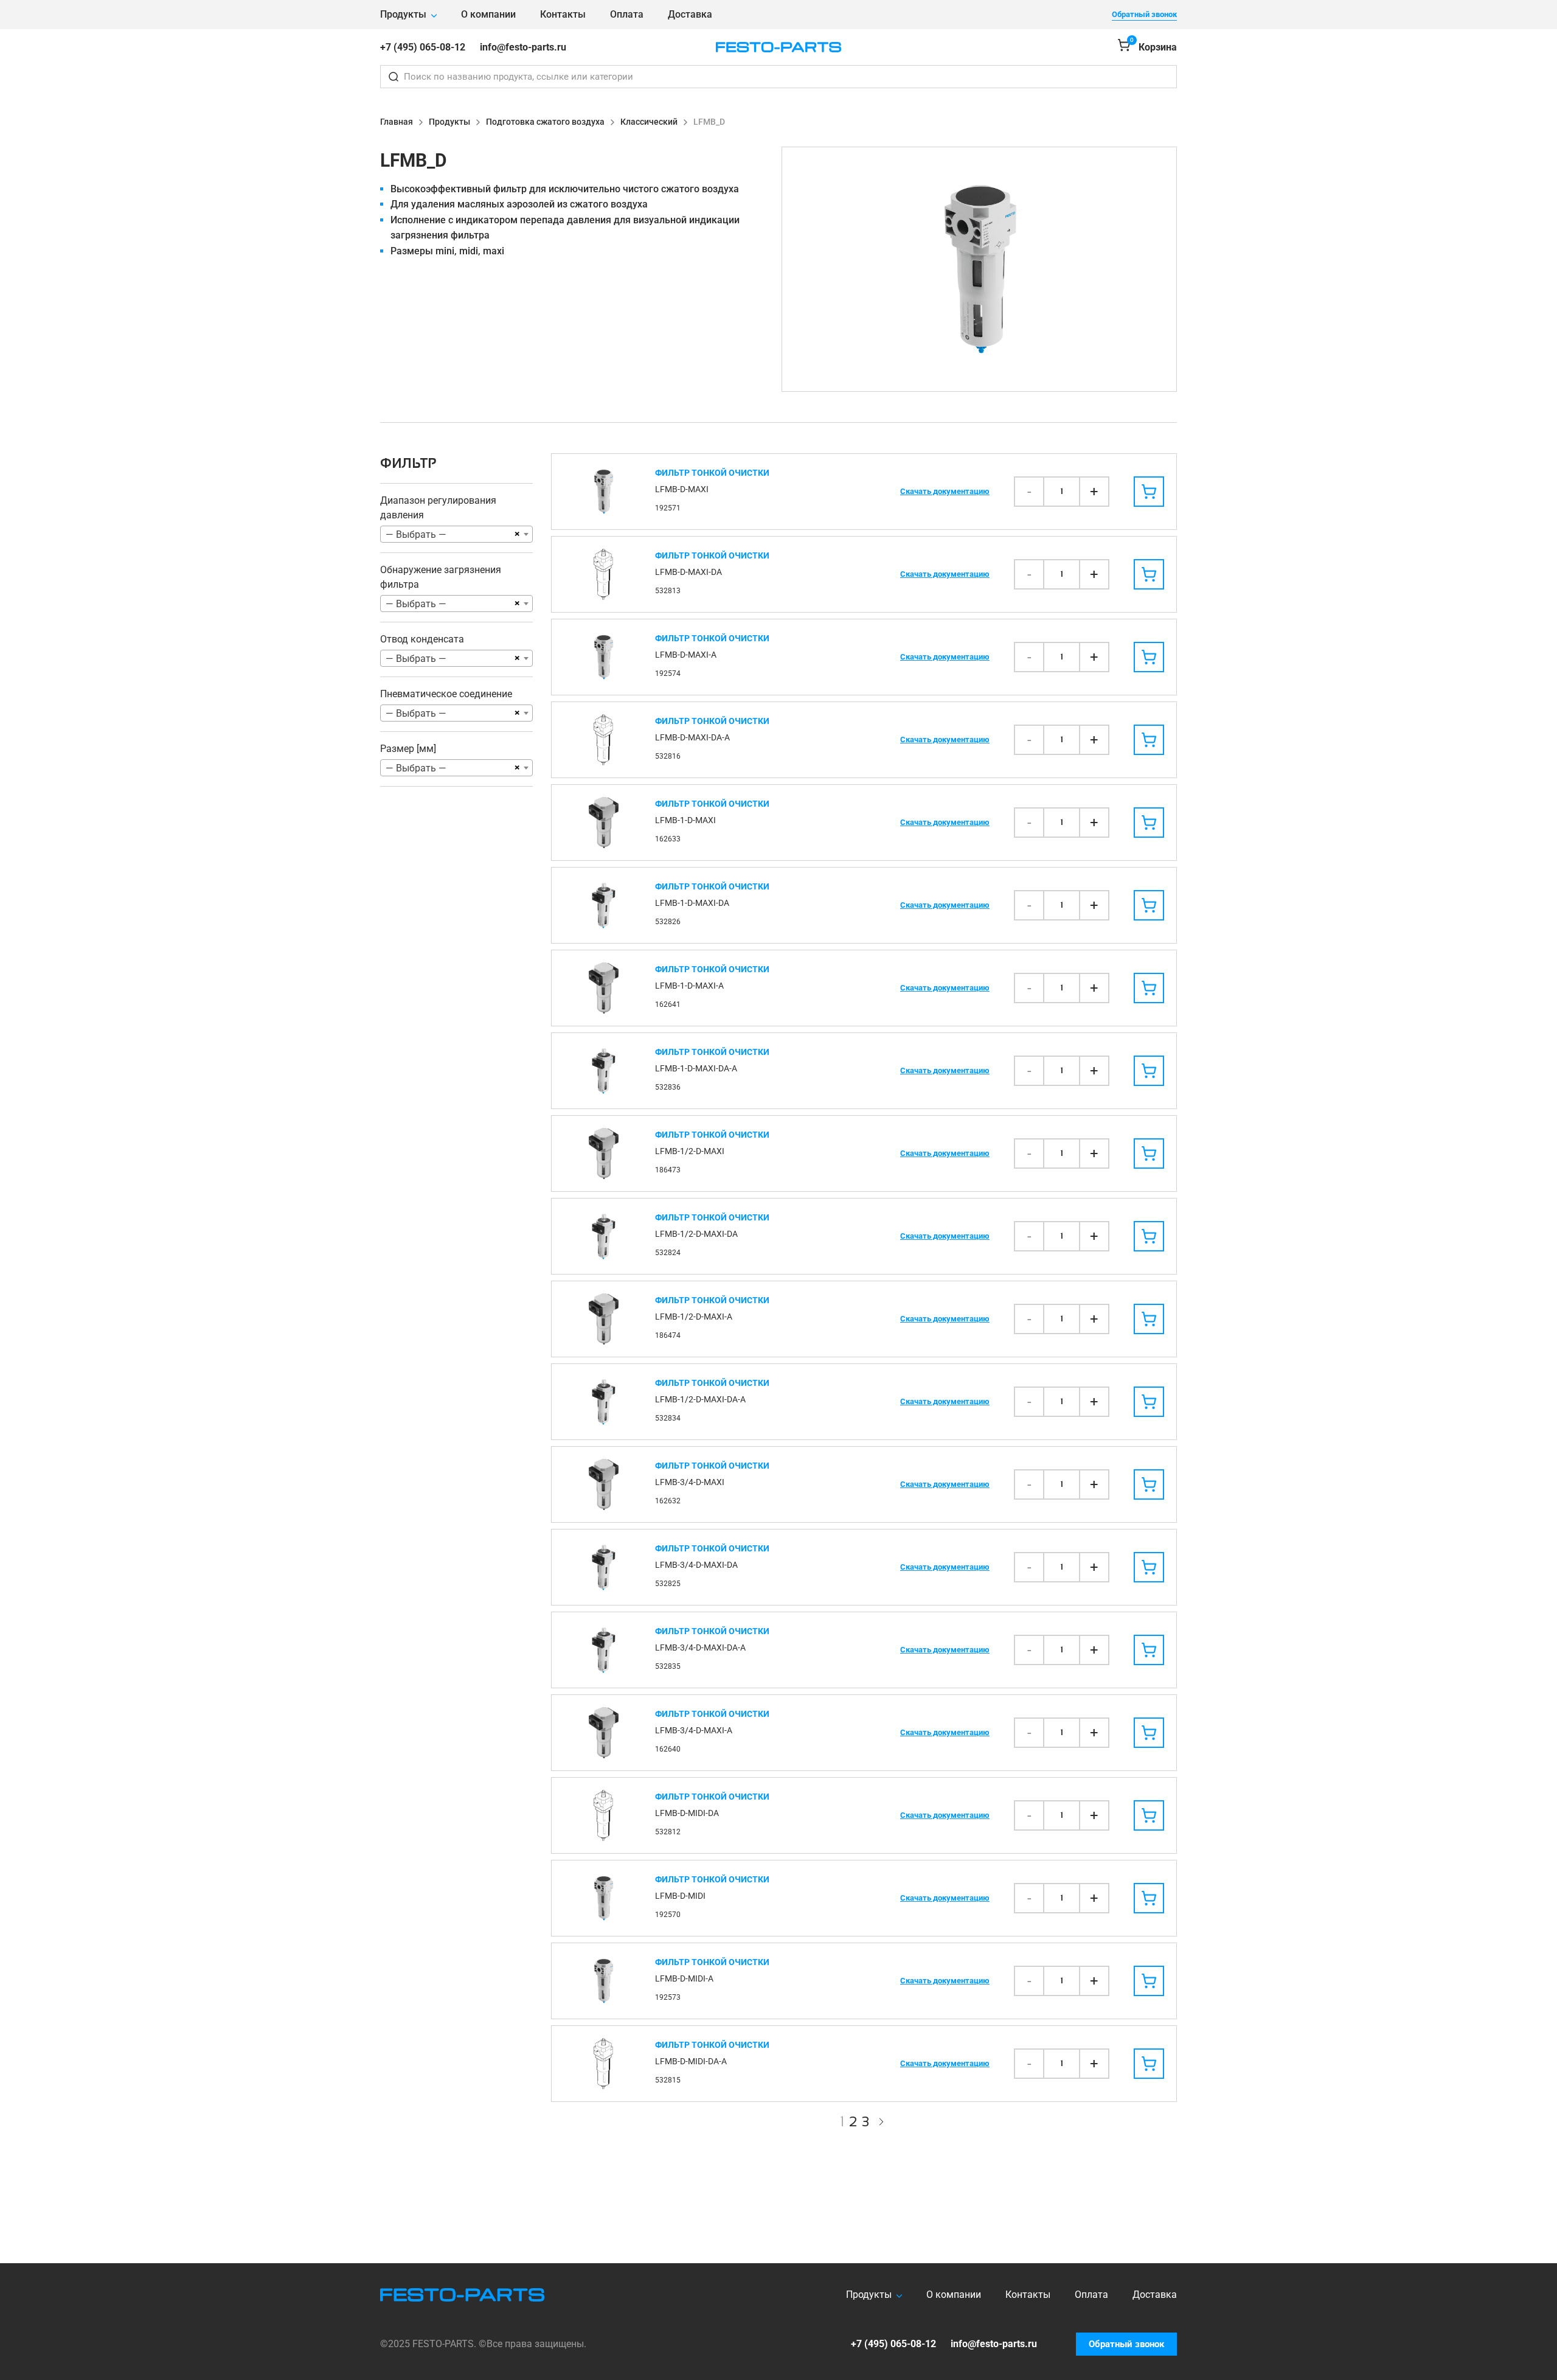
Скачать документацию (945, 491)
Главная (397, 122)
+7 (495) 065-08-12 (423, 47)
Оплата (627, 14)
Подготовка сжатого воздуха (545, 122)
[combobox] (456, 534)
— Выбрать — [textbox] (416, 534)
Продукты (403, 14)
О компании (488, 14)
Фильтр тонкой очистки (712, 473)
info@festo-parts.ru (523, 47)
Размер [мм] (408, 749)
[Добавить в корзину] (1149, 492)
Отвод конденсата (422, 639)
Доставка (690, 14)
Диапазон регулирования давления (438, 508)
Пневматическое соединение (446, 694)
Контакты (563, 14)
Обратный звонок (1144, 14)
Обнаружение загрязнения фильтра (441, 577)
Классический (649, 122)
